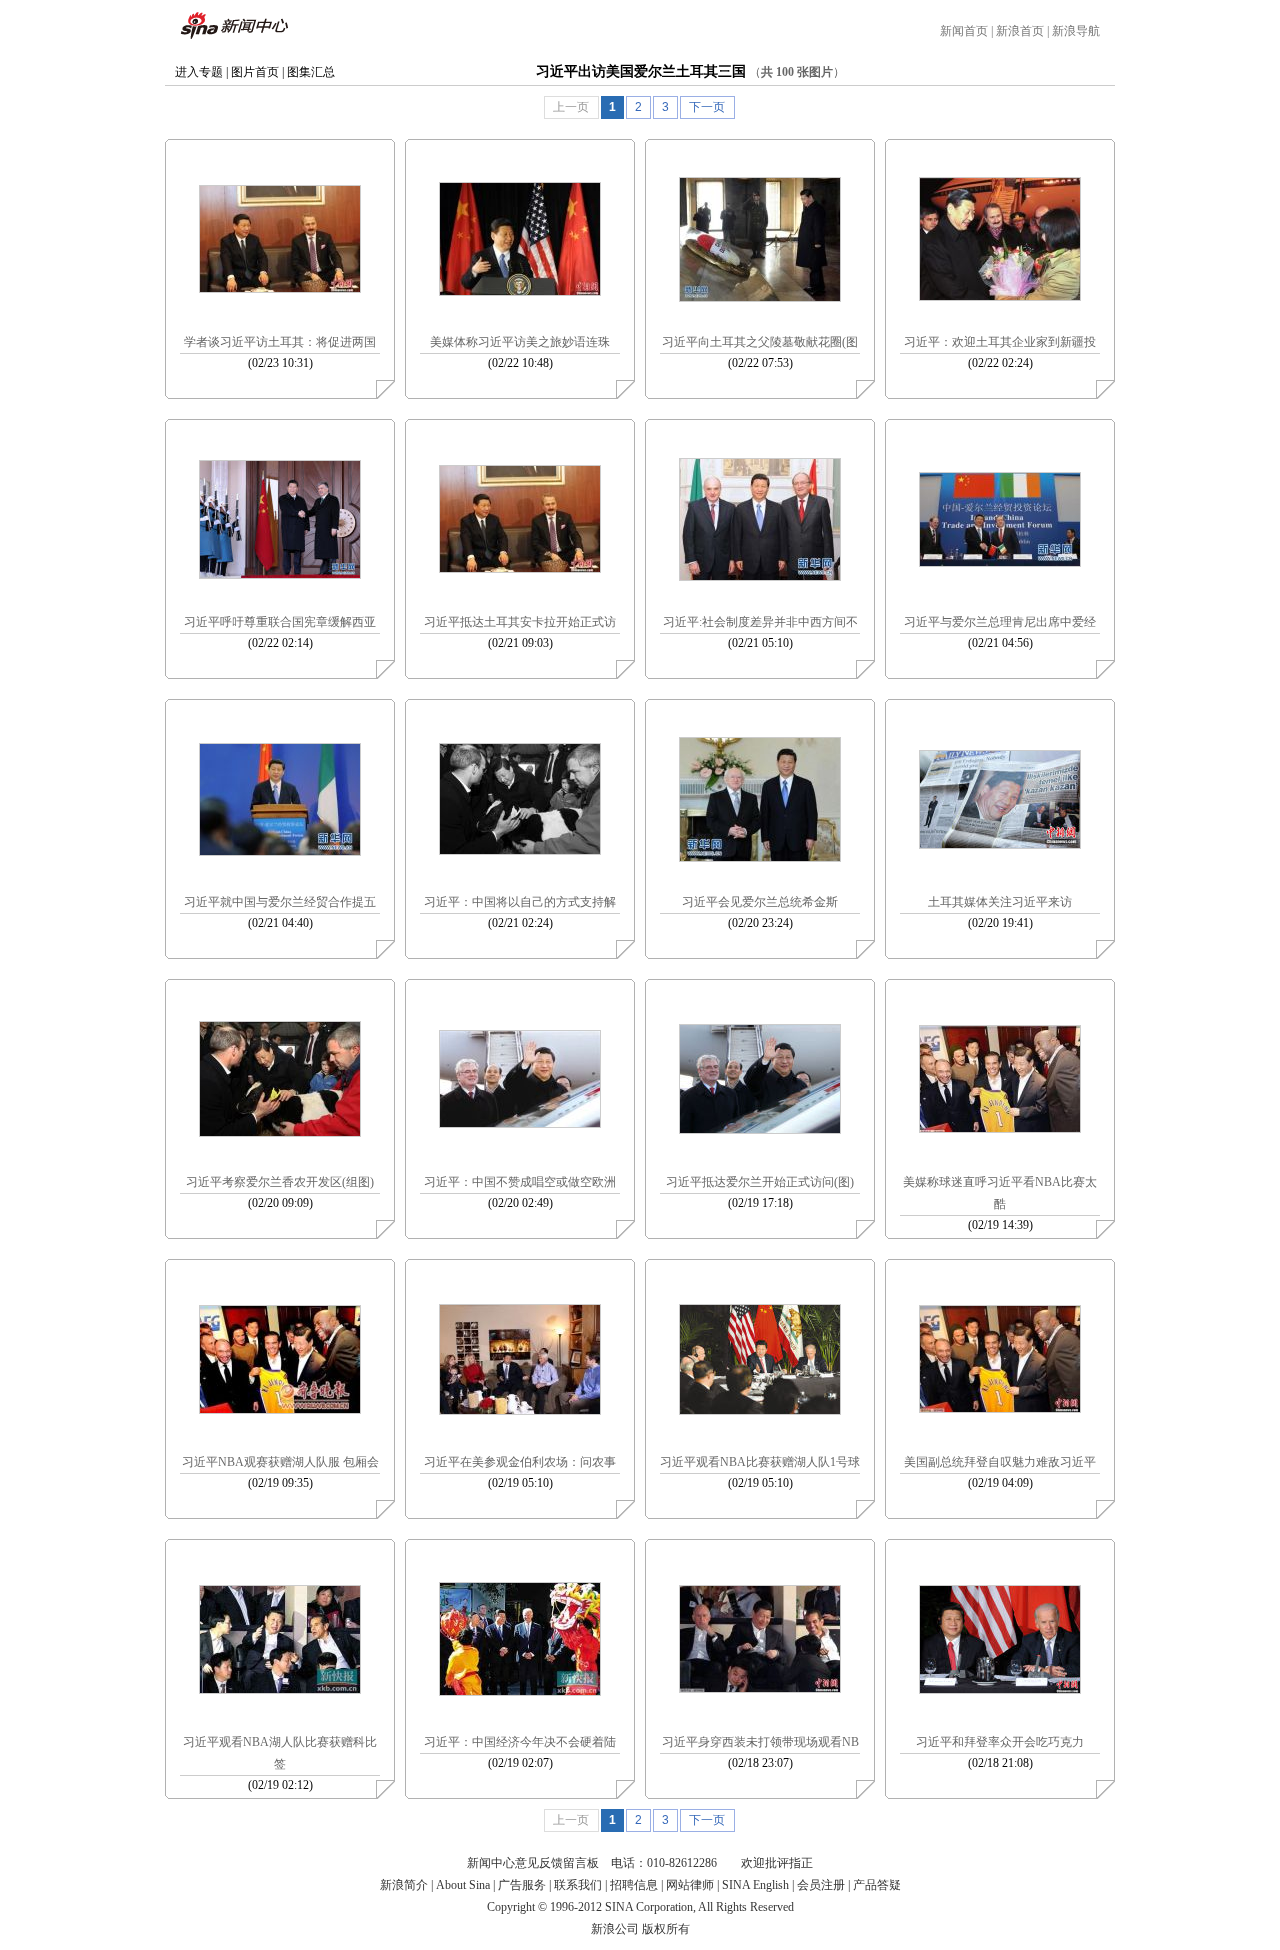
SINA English (755, 1885)
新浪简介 (404, 1885)
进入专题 (199, 72)
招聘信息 (634, 1885)
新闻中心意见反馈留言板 (533, 1863)
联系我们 (578, 1885)
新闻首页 (964, 31)
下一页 (707, 107)
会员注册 (821, 1885)
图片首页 (255, 72)
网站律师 (690, 1885)
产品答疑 (877, 1885)
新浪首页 (1020, 31)
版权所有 (666, 1929)
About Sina (463, 1885)
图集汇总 (311, 72)
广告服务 (522, 1885)
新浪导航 (1076, 31)
